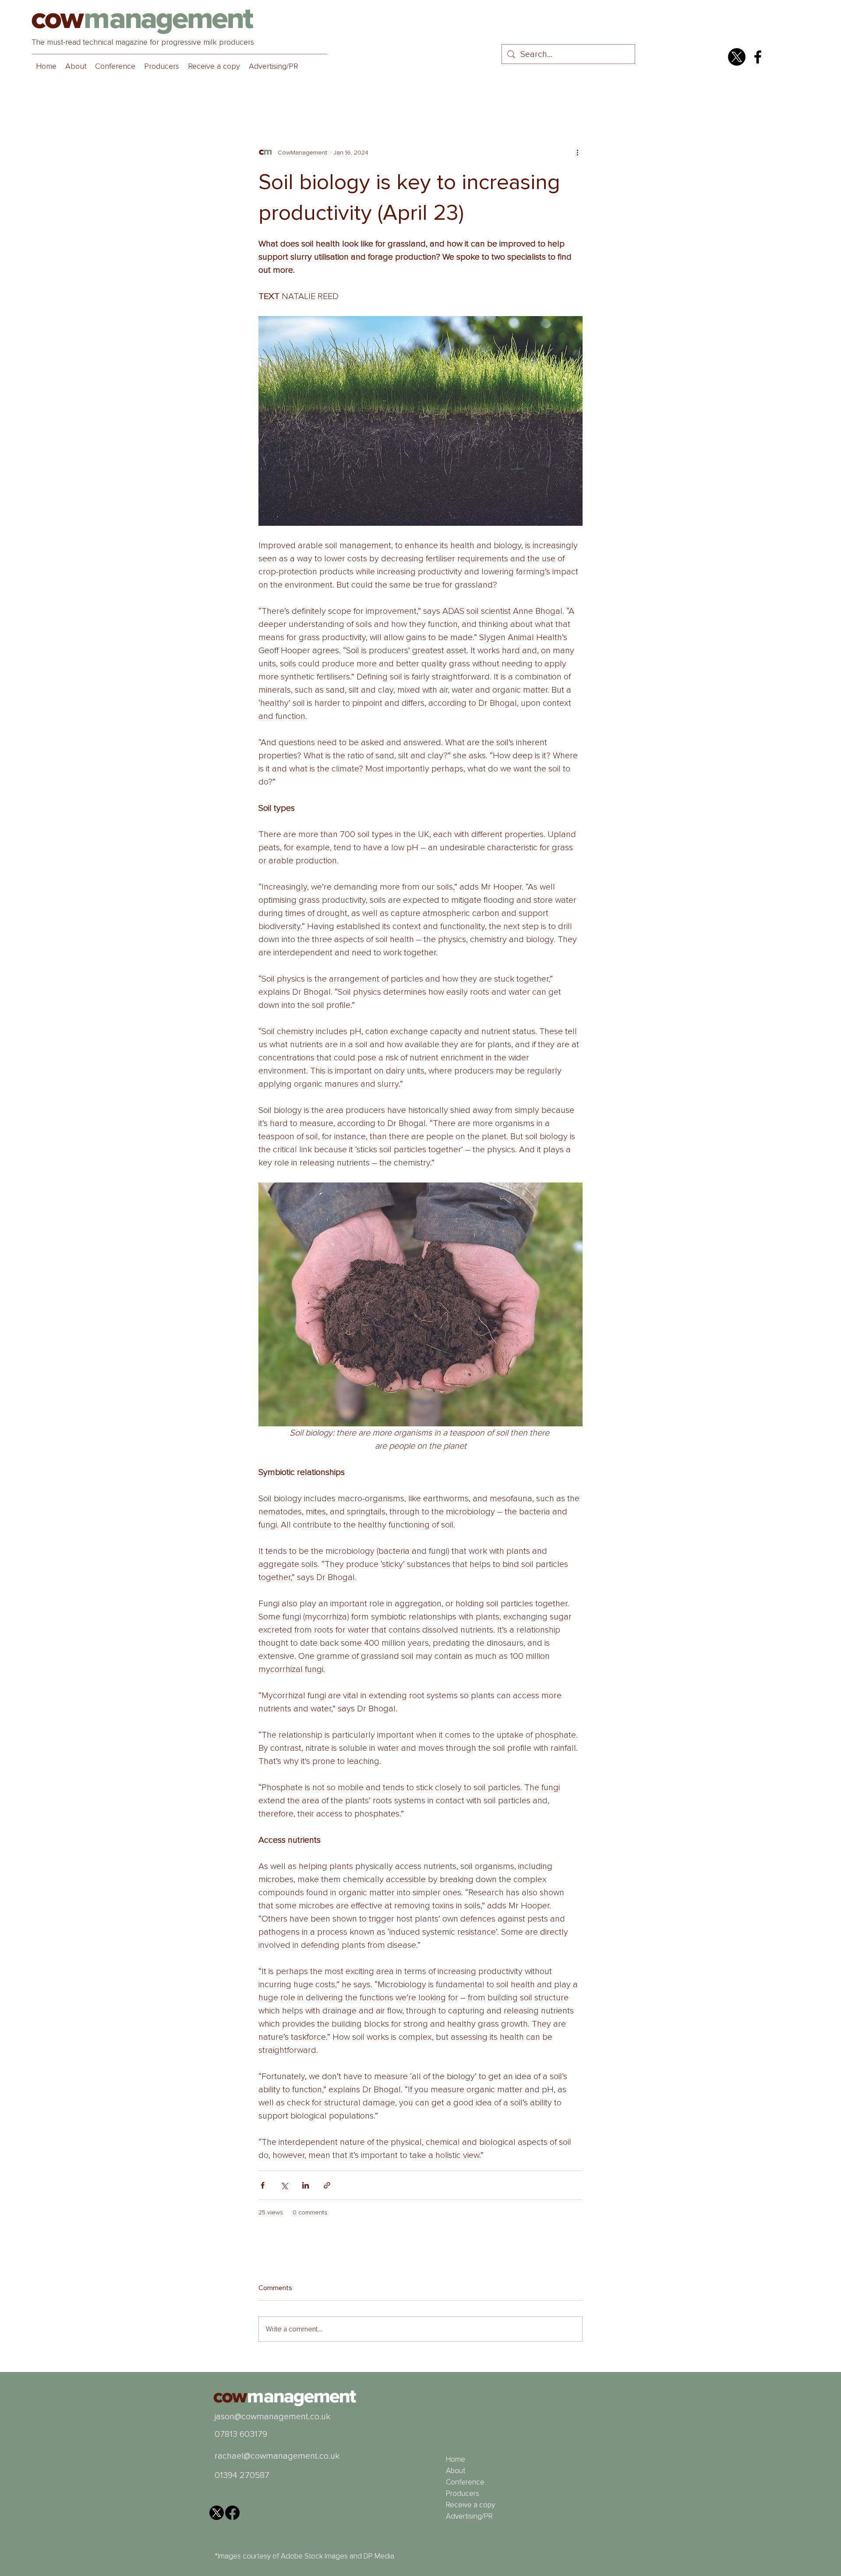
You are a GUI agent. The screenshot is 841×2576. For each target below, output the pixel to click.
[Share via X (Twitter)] (284, 2185)
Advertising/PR (469, 2516)
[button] (115, 66)
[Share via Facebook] (263, 2185)
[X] (737, 57)
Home (456, 2459)
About (456, 2471)
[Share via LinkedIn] (306, 2185)
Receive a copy (470, 2505)
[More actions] (577, 152)
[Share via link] (327, 2185)
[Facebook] (758, 57)
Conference (465, 2482)
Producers (463, 2493)
